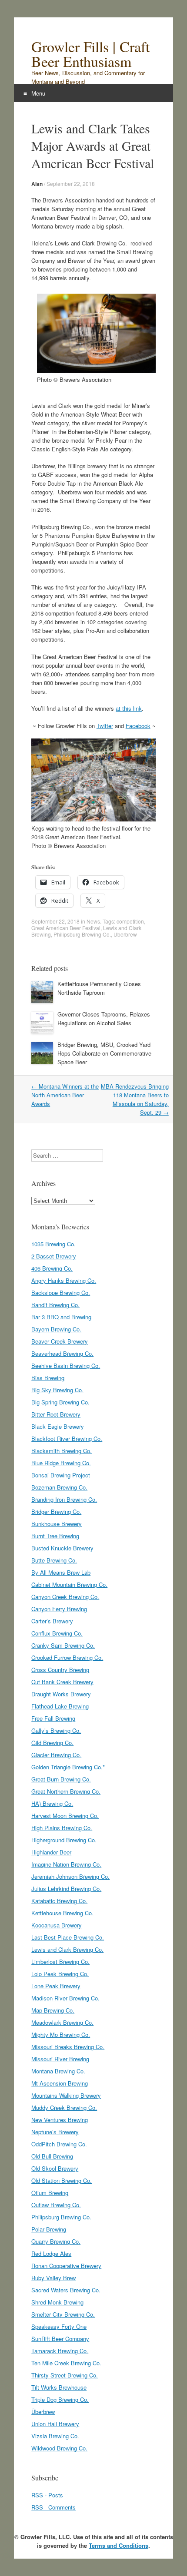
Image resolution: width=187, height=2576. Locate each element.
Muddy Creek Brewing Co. (64, 2107)
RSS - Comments (53, 2507)
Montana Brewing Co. (58, 2071)
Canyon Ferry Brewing (59, 1609)
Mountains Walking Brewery (66, 2095)
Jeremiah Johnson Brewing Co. (70, 1876)
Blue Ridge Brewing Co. (61, 1463)
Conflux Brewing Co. (57, 1633)
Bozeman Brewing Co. (59, 1487)
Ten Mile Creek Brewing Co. (66, 2363)
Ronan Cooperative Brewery (66, 2266)
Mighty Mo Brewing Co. (61, 2035)
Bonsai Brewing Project (61, 1475)
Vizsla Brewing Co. (55, 2436)
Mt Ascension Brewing (60, 2083)
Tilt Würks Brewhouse (59, 2387)
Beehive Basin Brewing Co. (66, 1366)
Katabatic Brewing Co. (59, 1901)
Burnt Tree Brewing (55, 1536)
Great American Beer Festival (66, 928)
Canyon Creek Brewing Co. (65, 1597)
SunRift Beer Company (60, 2339)
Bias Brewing (48, 1378)
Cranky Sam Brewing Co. (63, 1645)
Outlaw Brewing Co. (56, 2205)
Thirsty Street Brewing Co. (65, 2375)
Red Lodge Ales (51, 2253)
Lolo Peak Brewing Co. (60, 1974)
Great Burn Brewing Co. (61, 1779)
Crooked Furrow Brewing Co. (67, 1657)
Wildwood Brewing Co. (59, 2448)
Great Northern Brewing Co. (66, 1791)
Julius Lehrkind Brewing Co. (66, 1889)
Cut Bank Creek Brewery (62, 1682)
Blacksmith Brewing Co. (62, 1451)
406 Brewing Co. (52, 1268)
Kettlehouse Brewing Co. (62, 1913)
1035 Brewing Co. (53, 1244)
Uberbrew (125, 934)
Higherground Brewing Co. (64, 1840)
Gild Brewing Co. (52, 1743)
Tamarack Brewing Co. (60, 2351)
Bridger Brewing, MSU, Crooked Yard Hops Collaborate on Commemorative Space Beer (104, 1053)
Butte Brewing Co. (54, 1560)
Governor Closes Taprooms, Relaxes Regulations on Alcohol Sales (104, 1018)
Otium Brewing (50, 2193)
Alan (37, 184)
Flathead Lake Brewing (60, 1706)
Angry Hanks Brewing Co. (64, 1280)
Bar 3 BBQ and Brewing (61, 1317)
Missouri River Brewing (60, 2059)
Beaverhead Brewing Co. (62, 1353)
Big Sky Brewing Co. (57, 1390)
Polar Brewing (49, 2229)
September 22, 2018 (71, 184)
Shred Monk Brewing (57, 2302)
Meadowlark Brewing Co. (62, 2022)
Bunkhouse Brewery (57, 1524)
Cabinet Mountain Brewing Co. (69, 1584)
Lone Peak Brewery (56, 1986)
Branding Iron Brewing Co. (64, 1499)
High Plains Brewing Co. (62, 1828)
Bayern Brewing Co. (56, 1329)
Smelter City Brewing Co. (63, 2314)
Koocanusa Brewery (57, 1925)
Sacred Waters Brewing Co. (66, 2290)
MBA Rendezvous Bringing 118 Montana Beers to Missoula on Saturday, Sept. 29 (135, 1099)
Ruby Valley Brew (53, 2278)
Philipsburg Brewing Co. (82, 934)
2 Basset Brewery (54, 1256)
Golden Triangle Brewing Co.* (68, 1767)
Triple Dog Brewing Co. (60, 2399)
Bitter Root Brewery (56, 1414)
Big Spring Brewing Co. (60, 1402)
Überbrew (43, 2412)
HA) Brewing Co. (52, 1803)
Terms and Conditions (119, 2545)
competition (130, 921)
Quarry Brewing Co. (56, 2241)
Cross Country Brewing (60, 1670)
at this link (129, 708)
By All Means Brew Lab (61, 1572)
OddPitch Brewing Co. (59, 2144)
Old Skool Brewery (55, 2168)
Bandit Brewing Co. (55, 1305)
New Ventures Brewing (60, 2120)
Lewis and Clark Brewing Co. (67, 1949)
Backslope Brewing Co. (61, 1293)
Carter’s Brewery (52, 1621)
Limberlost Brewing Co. (60, 1962)
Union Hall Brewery (55, 2424)
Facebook (138, 726)
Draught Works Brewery (61, 1694)
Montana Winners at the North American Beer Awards (65, 1095)
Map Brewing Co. (53, 2010)
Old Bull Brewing (52, 2156)
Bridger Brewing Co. (56, 1511)
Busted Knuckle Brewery (62, 1548)
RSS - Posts (47, 2495)
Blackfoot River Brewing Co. (67, 1439)
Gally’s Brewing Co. (56, 1730)
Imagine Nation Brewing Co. (66, 1864)
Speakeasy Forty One (59, 2326)
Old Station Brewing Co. (62, 2180)
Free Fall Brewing (53, 1718)
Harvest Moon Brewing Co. (65, 1816)
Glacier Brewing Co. (56, 1755)
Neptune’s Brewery (55, 2132)
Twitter (105, 726)
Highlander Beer (51, 1852)
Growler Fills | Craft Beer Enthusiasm (90, 54)
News (93, 921)
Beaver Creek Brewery (60, 1341)
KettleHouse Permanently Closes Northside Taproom (99, 988)
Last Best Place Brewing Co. (68, 1937)
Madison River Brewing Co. (65, 1998)
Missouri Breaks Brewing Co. (68, 2047)
